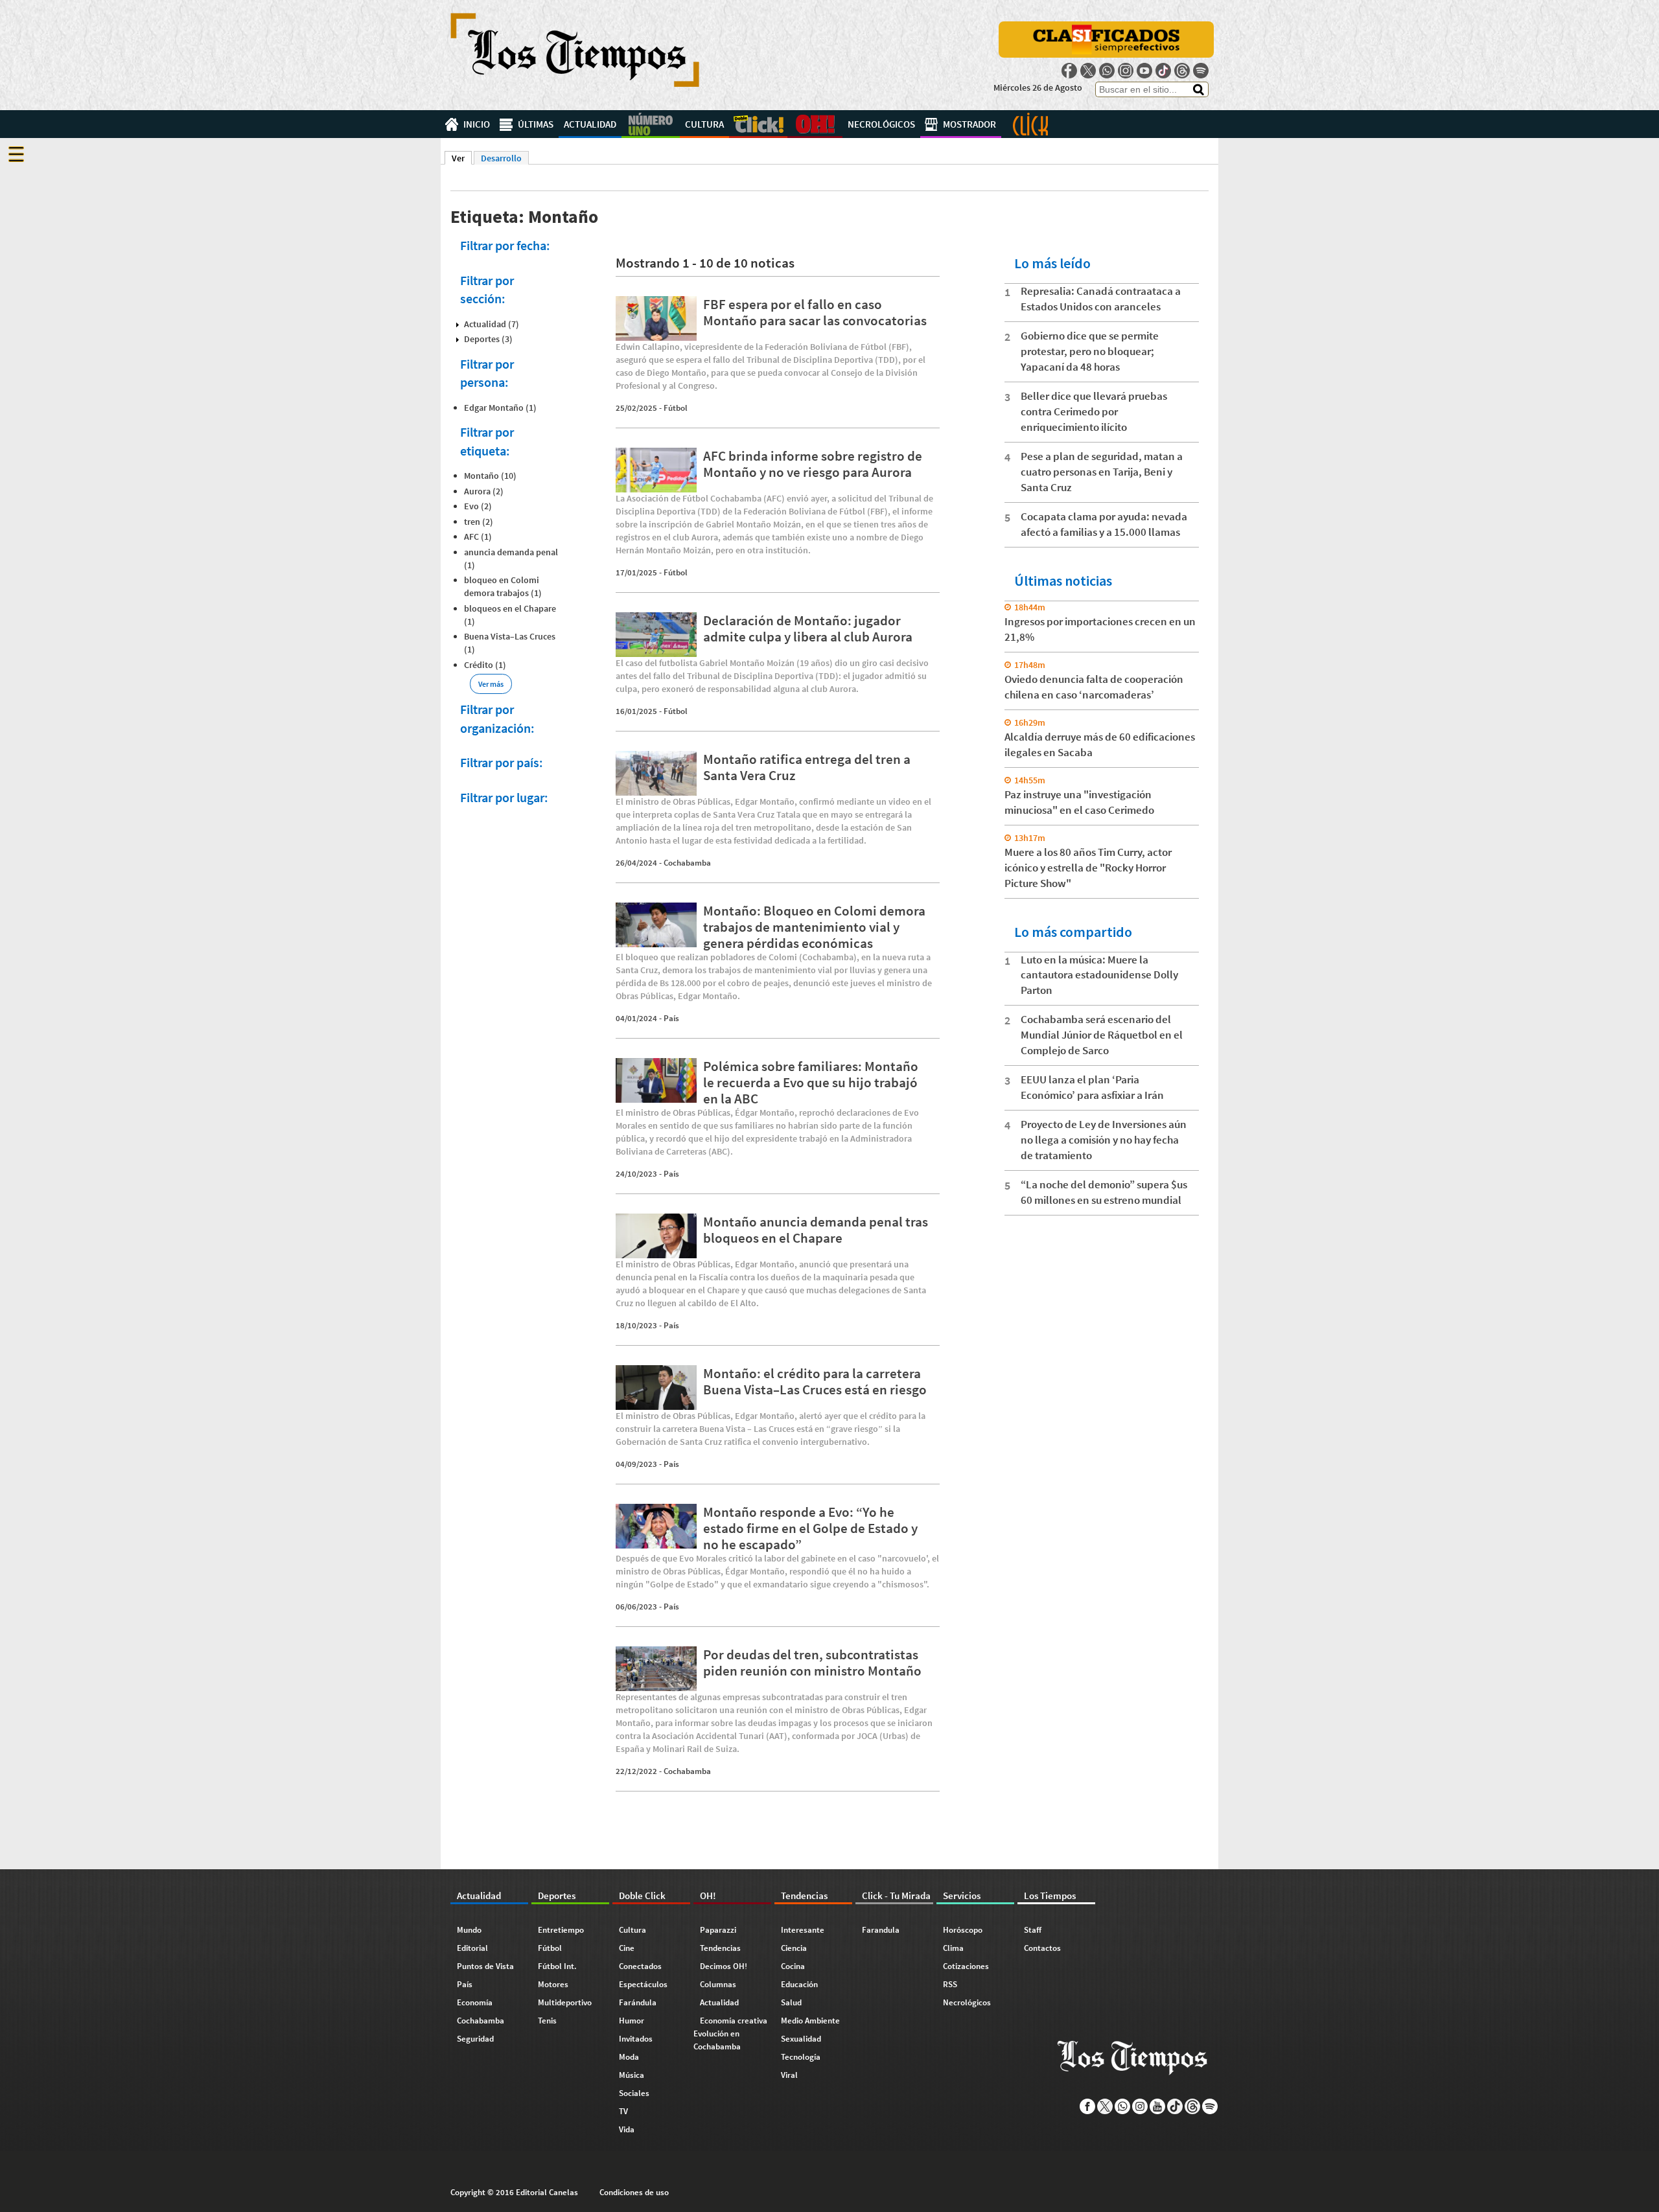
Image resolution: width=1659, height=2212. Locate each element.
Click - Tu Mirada (1030, 124)
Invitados (636, 2039)
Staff (1033, 1930)
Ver (462, 158)
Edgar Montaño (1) (500, 408)
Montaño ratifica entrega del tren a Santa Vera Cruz (807, 767)
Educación (799, 1984)
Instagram (1126, 71)
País (671, 1018)
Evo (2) (478, 506)
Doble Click (758, 124)
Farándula (638, 2002)
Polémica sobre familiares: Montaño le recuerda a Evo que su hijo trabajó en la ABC (811, 1082)
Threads (1182, 71)
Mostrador (969, 124)
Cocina (793, 1966)
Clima (953, 1948)
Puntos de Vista (485, 1966)
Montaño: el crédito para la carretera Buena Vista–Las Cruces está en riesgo (815, 1381)
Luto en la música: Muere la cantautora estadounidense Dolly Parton (1099, 975)
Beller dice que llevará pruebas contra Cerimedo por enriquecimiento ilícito (1094, 411)
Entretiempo (561, 1930)
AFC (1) (478, 536)
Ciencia (794, 1948)
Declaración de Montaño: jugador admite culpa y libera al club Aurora (808, 628)
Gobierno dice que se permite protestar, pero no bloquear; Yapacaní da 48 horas (1090, 351)
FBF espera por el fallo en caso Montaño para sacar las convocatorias (815, 312)
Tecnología (801, 2057)
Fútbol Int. (557, 1966)
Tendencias (720, 1948)
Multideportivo (565, 2002)
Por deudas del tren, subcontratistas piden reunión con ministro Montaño (812, 1663)
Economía (475, 2002)
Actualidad (590, 124)
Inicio (477, 124)
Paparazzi (718, 1930)
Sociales (634, 2093)
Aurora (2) (484, 491)
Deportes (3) (488, 339)
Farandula (881, 1930)
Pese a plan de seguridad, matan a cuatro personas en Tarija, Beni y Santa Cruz (1102, 472)
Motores (553, 1984)
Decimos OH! (724, 1966)
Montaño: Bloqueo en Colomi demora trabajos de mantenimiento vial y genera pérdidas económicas (814, 927)
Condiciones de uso (634, 2192)
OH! (815, 124)
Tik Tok (1163, 71)
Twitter (1088, 71)
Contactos (1042, 1948)
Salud (791, 2002)
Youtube (1144, 71)
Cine (627, 1948)
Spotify (1201, 71)
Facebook (1069, 71)
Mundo (469, 1930)
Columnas (718, 1984)
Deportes (651, 124)
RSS (950, 1984)
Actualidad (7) (492, 324)
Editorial (472, 1948)
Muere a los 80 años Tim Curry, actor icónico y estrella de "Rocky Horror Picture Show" (1088, 868)
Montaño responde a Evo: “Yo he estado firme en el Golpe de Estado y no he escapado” (810, 1528)
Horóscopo (963, 1930)
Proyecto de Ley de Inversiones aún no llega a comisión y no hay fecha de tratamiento (1104, 1140)
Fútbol (676, 408)
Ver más (491, 684)
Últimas (536, 124)
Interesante (803, 1930)
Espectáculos (643, 1984)
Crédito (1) (485, 665)
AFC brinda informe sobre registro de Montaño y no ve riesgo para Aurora (813, 464)
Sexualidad (801, 2039)
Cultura (704, 124)
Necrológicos (881, 124)
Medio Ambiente (810, 2021)
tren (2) (479, 522)
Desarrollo (501, 158)
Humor (632, 2021)
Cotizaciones (966, 1966)
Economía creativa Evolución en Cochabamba (730, 2033)
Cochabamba (687, 863)
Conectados (640, 1966)
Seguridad (475, 2039)
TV (623, 2111)
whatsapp (1107, 71)
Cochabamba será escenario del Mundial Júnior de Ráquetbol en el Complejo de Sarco (1102, 1035)
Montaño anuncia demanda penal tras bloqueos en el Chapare (816, 1230)
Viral (789, 2075)
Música (632, 2075)
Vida (627, 2129)
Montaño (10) (490, 476)
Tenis (547, 2021)
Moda (629, 2057)
